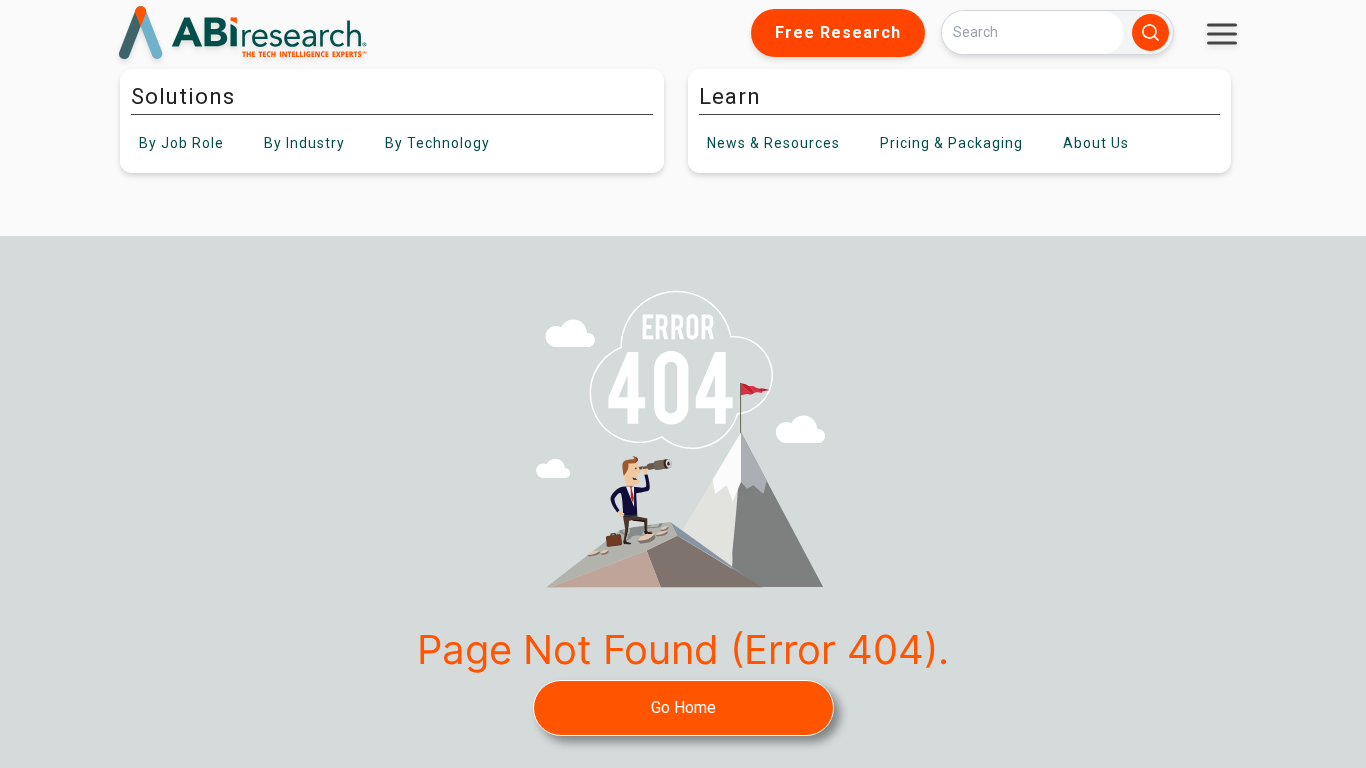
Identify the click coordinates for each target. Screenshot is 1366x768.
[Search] (1150, 32)
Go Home (683, 707)
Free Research (838, 32)
